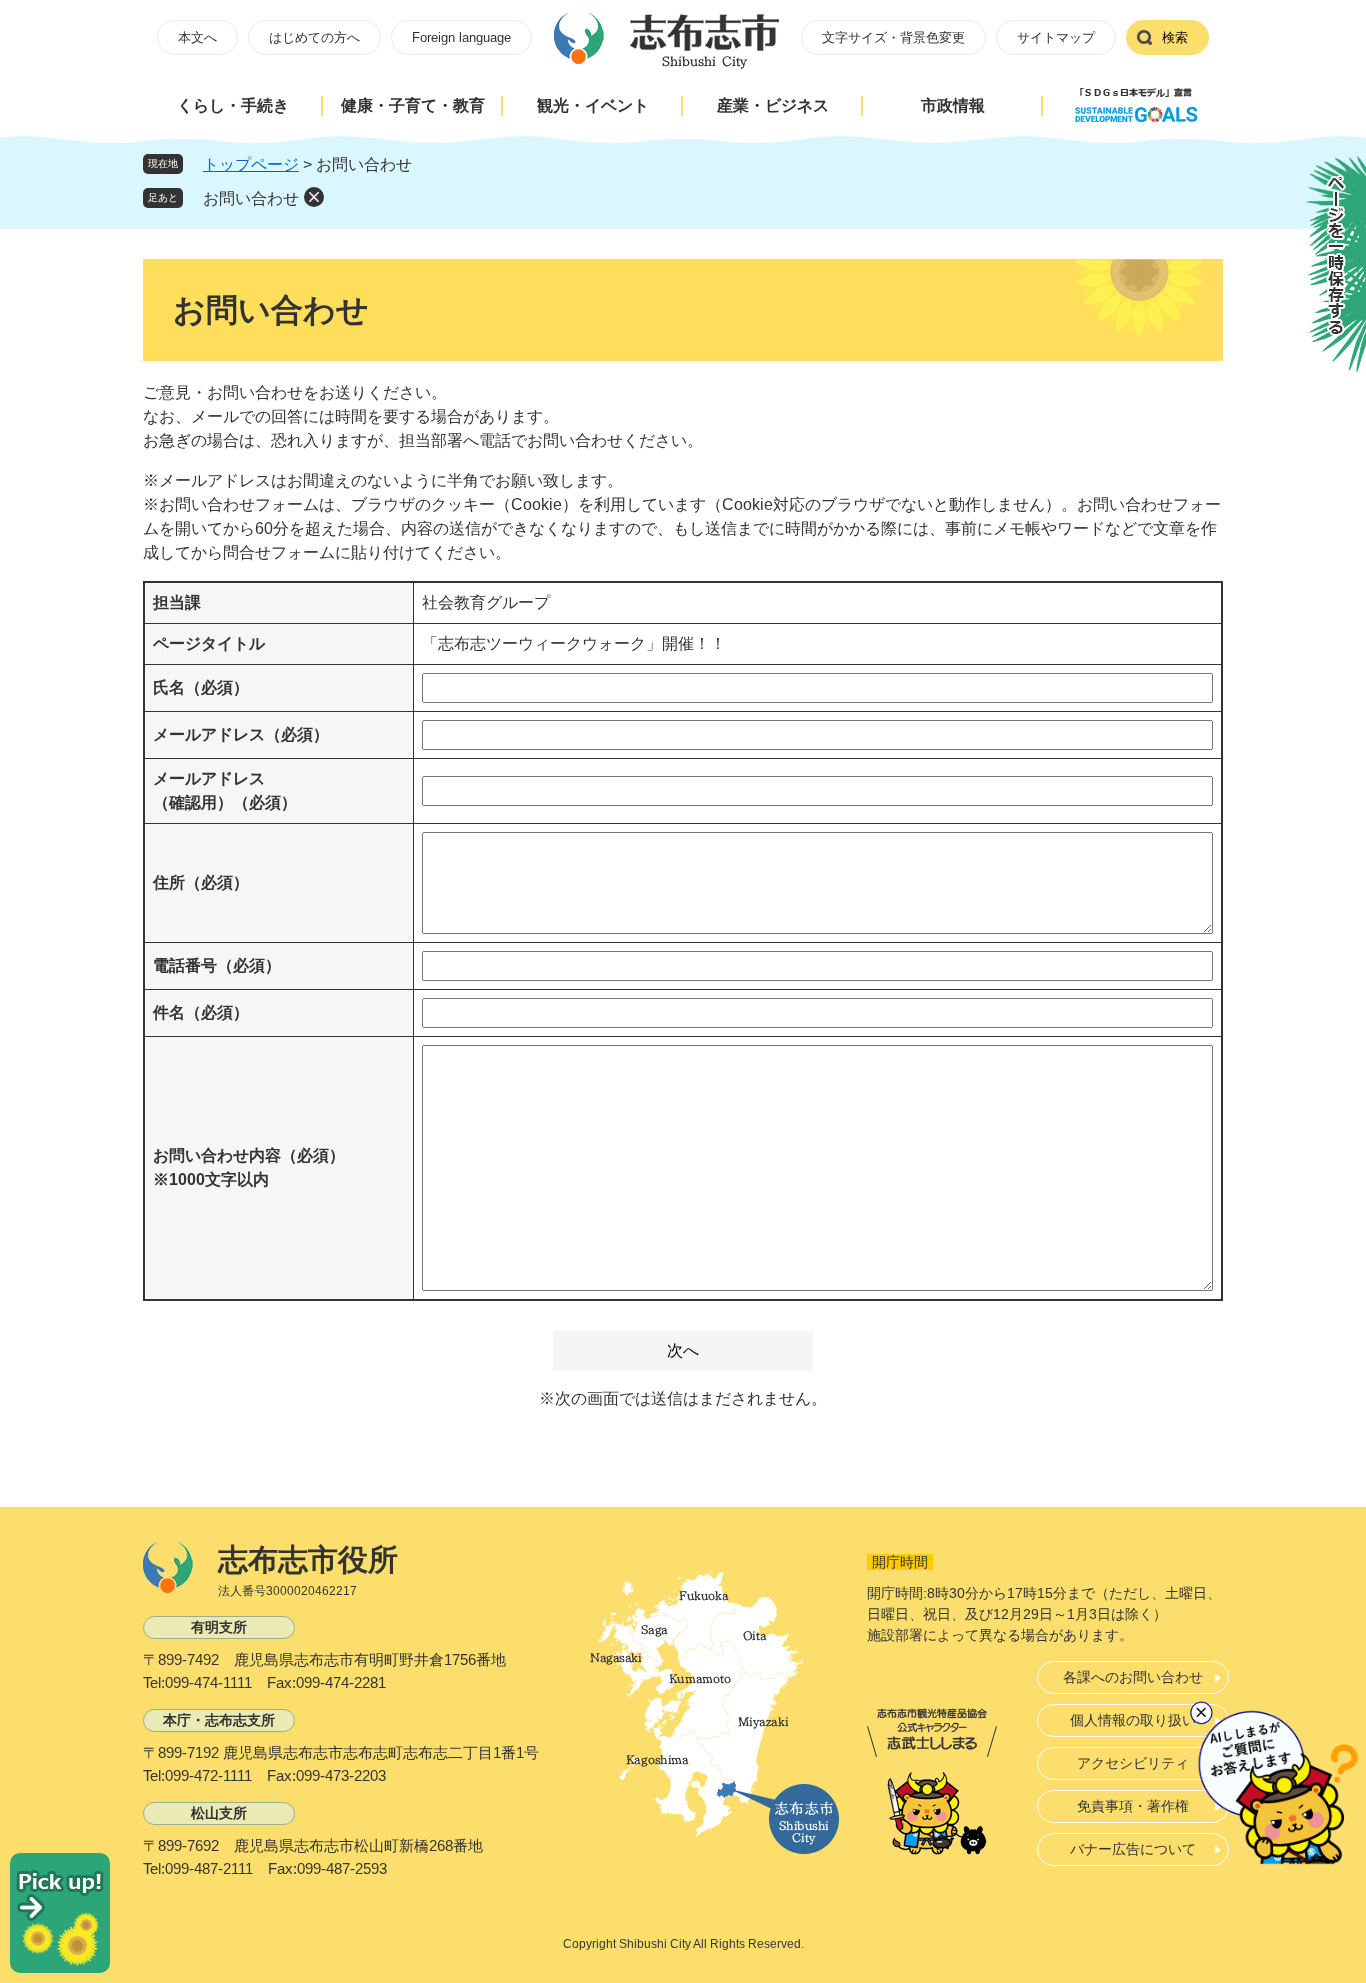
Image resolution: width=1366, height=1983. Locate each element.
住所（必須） (201, 882)
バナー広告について (1133, 1849)
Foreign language (461, 37)
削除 (314, 197)
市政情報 (953, 105)
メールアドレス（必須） (241, 734)
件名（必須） (201, 1012)
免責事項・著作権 (1133, 1806)
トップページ (251, 164)
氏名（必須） (201, 687)
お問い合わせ (251, 198)
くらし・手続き (233, 105)
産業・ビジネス (773, 105)
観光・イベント (593, 105)
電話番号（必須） (217, 965)
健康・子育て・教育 (413, 105)
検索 (1175, 37)
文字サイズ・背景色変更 (893, 37)
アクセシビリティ (1133, 1763)
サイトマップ (1056, 37)
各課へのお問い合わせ (1133, 1677)
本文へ (197, 37)
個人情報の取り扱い (1133, 1720)
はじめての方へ (314, 37)
